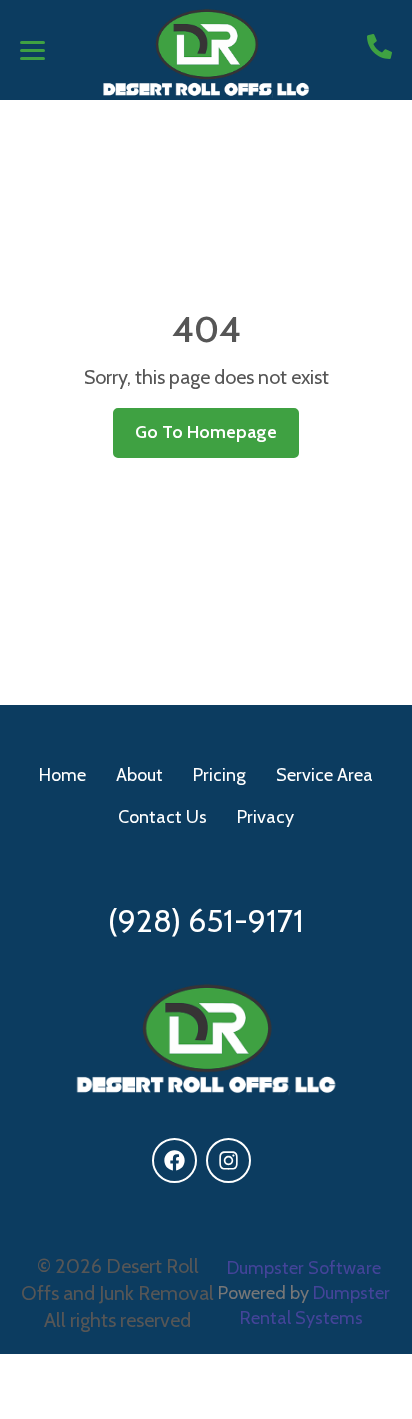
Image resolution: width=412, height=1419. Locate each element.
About (139, 775)
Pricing (219, 775)
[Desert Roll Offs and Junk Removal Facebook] (174, 1160)
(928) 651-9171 (206, 920)
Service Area (324, 775)
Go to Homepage (206, 432)
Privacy (265, 817)
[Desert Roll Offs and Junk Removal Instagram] (228, 1160)
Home (62, 775)
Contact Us (162, 817)
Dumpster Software (304, 1268)
